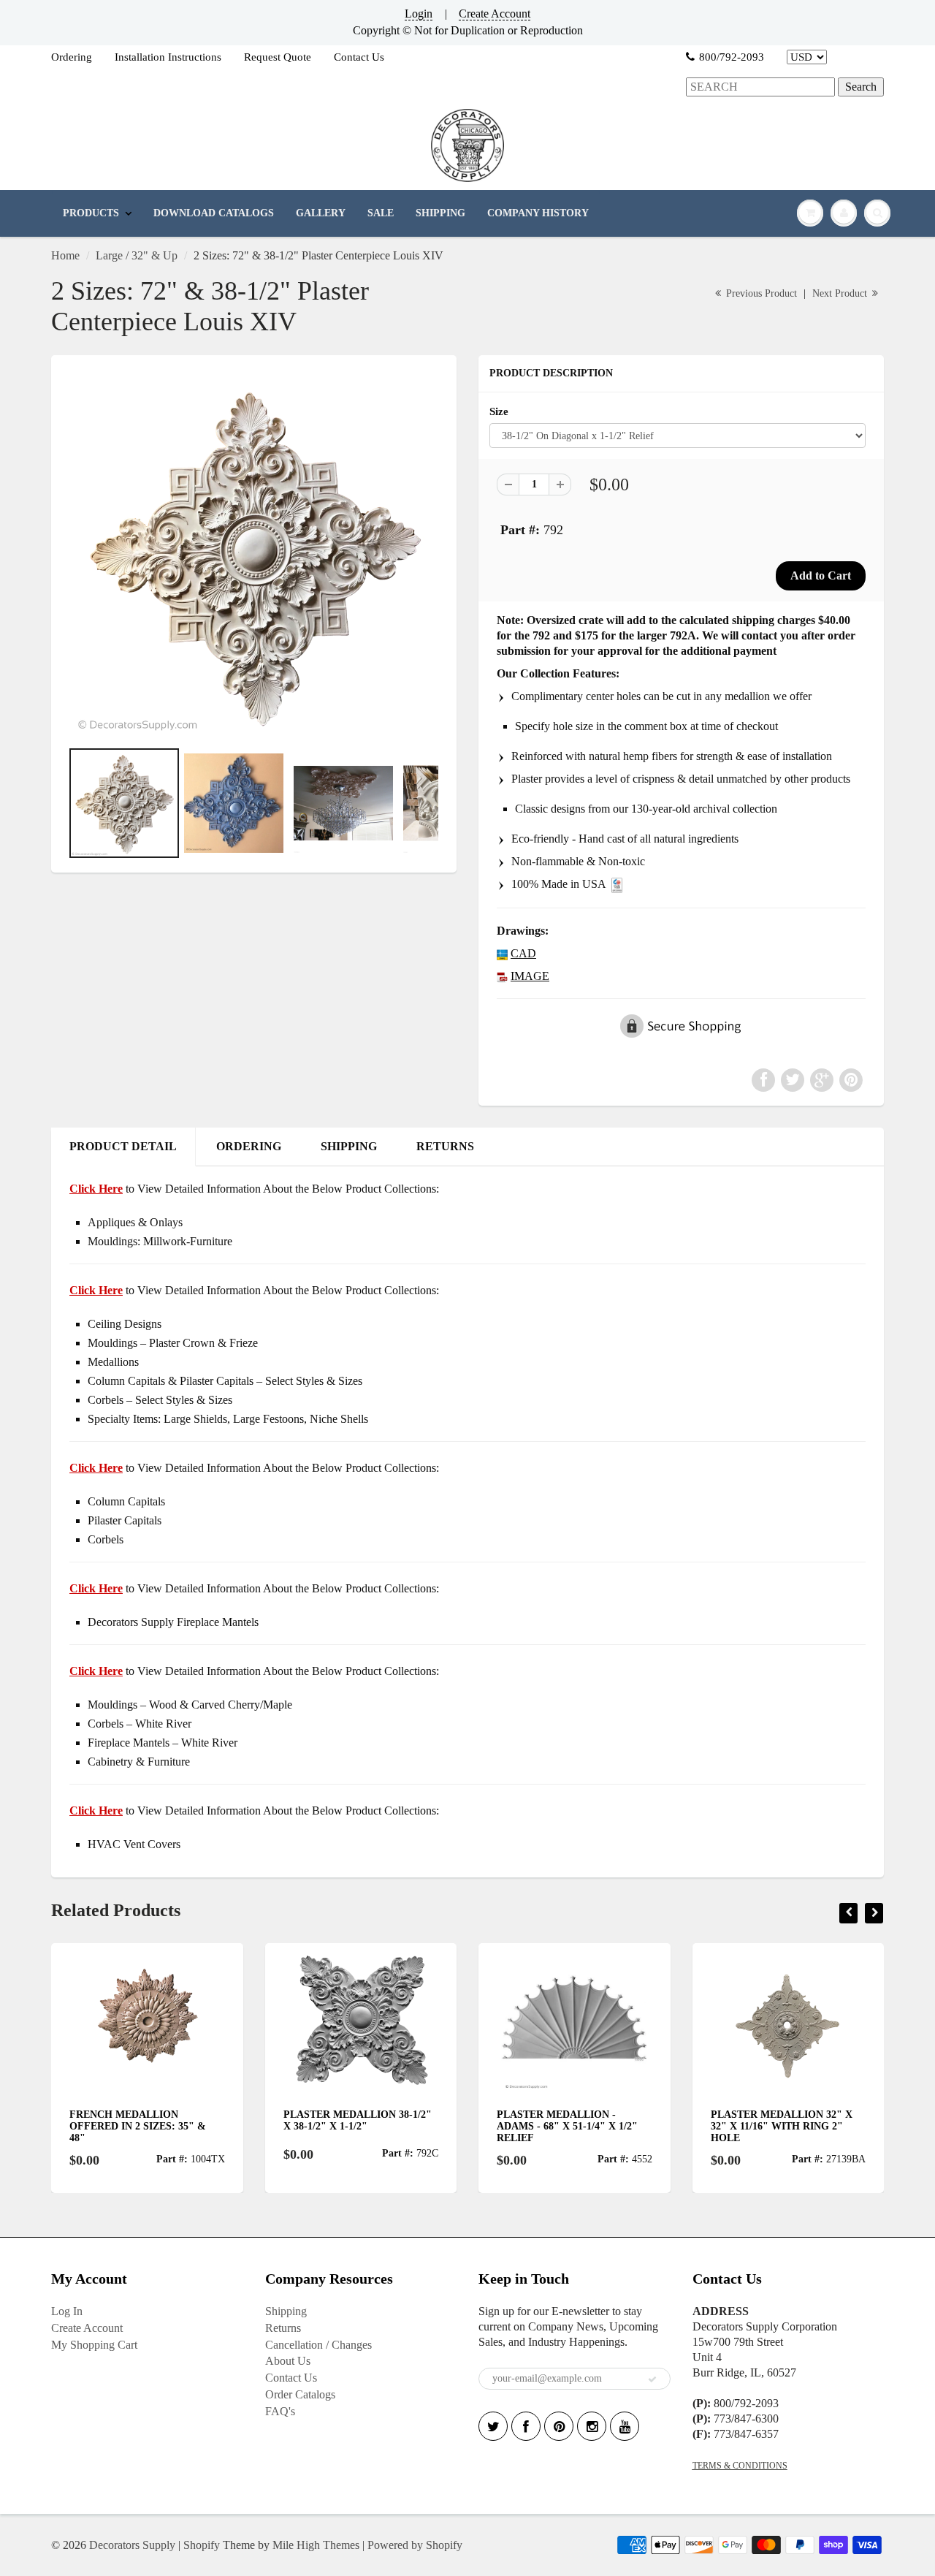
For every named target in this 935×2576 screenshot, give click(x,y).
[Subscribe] (652, 2379)
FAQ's (280, 2411)
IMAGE (530, 976)
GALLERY (321, 213)
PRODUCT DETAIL (123, 1146)
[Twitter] (493, 2426)
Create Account (495, 14)
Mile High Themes (316, 2545)
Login (419, 14)
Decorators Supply (132, 2545)
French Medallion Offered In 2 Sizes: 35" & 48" (138, 2126)
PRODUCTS (91, 213)
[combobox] (760, 87)
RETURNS (445, 1146)
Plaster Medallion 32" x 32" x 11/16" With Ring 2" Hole (782, 2126)
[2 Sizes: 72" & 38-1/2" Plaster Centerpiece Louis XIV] (254, 554)
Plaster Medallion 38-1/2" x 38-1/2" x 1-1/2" (358, 2120)
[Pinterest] (559, 2426)
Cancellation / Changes (318, 2345)
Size (499, 411)
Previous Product (760, 293)
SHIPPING (440, 213)
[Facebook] (526, 2426)
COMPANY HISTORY (538, 213)
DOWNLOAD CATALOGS (214, 213)
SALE (381, 213)
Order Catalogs (300, 2394)
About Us (288, 2361)
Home (65, 255)
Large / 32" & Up (137, 255)
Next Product (841, 293)
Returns (283, 2328)
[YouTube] (625, 2426)
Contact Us (359, 57)
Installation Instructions (168, 57)
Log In (67, 2311)
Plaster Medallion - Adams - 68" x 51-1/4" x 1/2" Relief (567, 2126)
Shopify (202, 2545)
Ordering (72, 57)
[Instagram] (592, 2426)
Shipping (286, 2311)
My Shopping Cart (94, 2345)
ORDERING (249, 1146)
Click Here (96, 1290)
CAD (523, 953)
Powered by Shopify (415, 2545)
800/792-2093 (732, 57)
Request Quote (278, 57)
